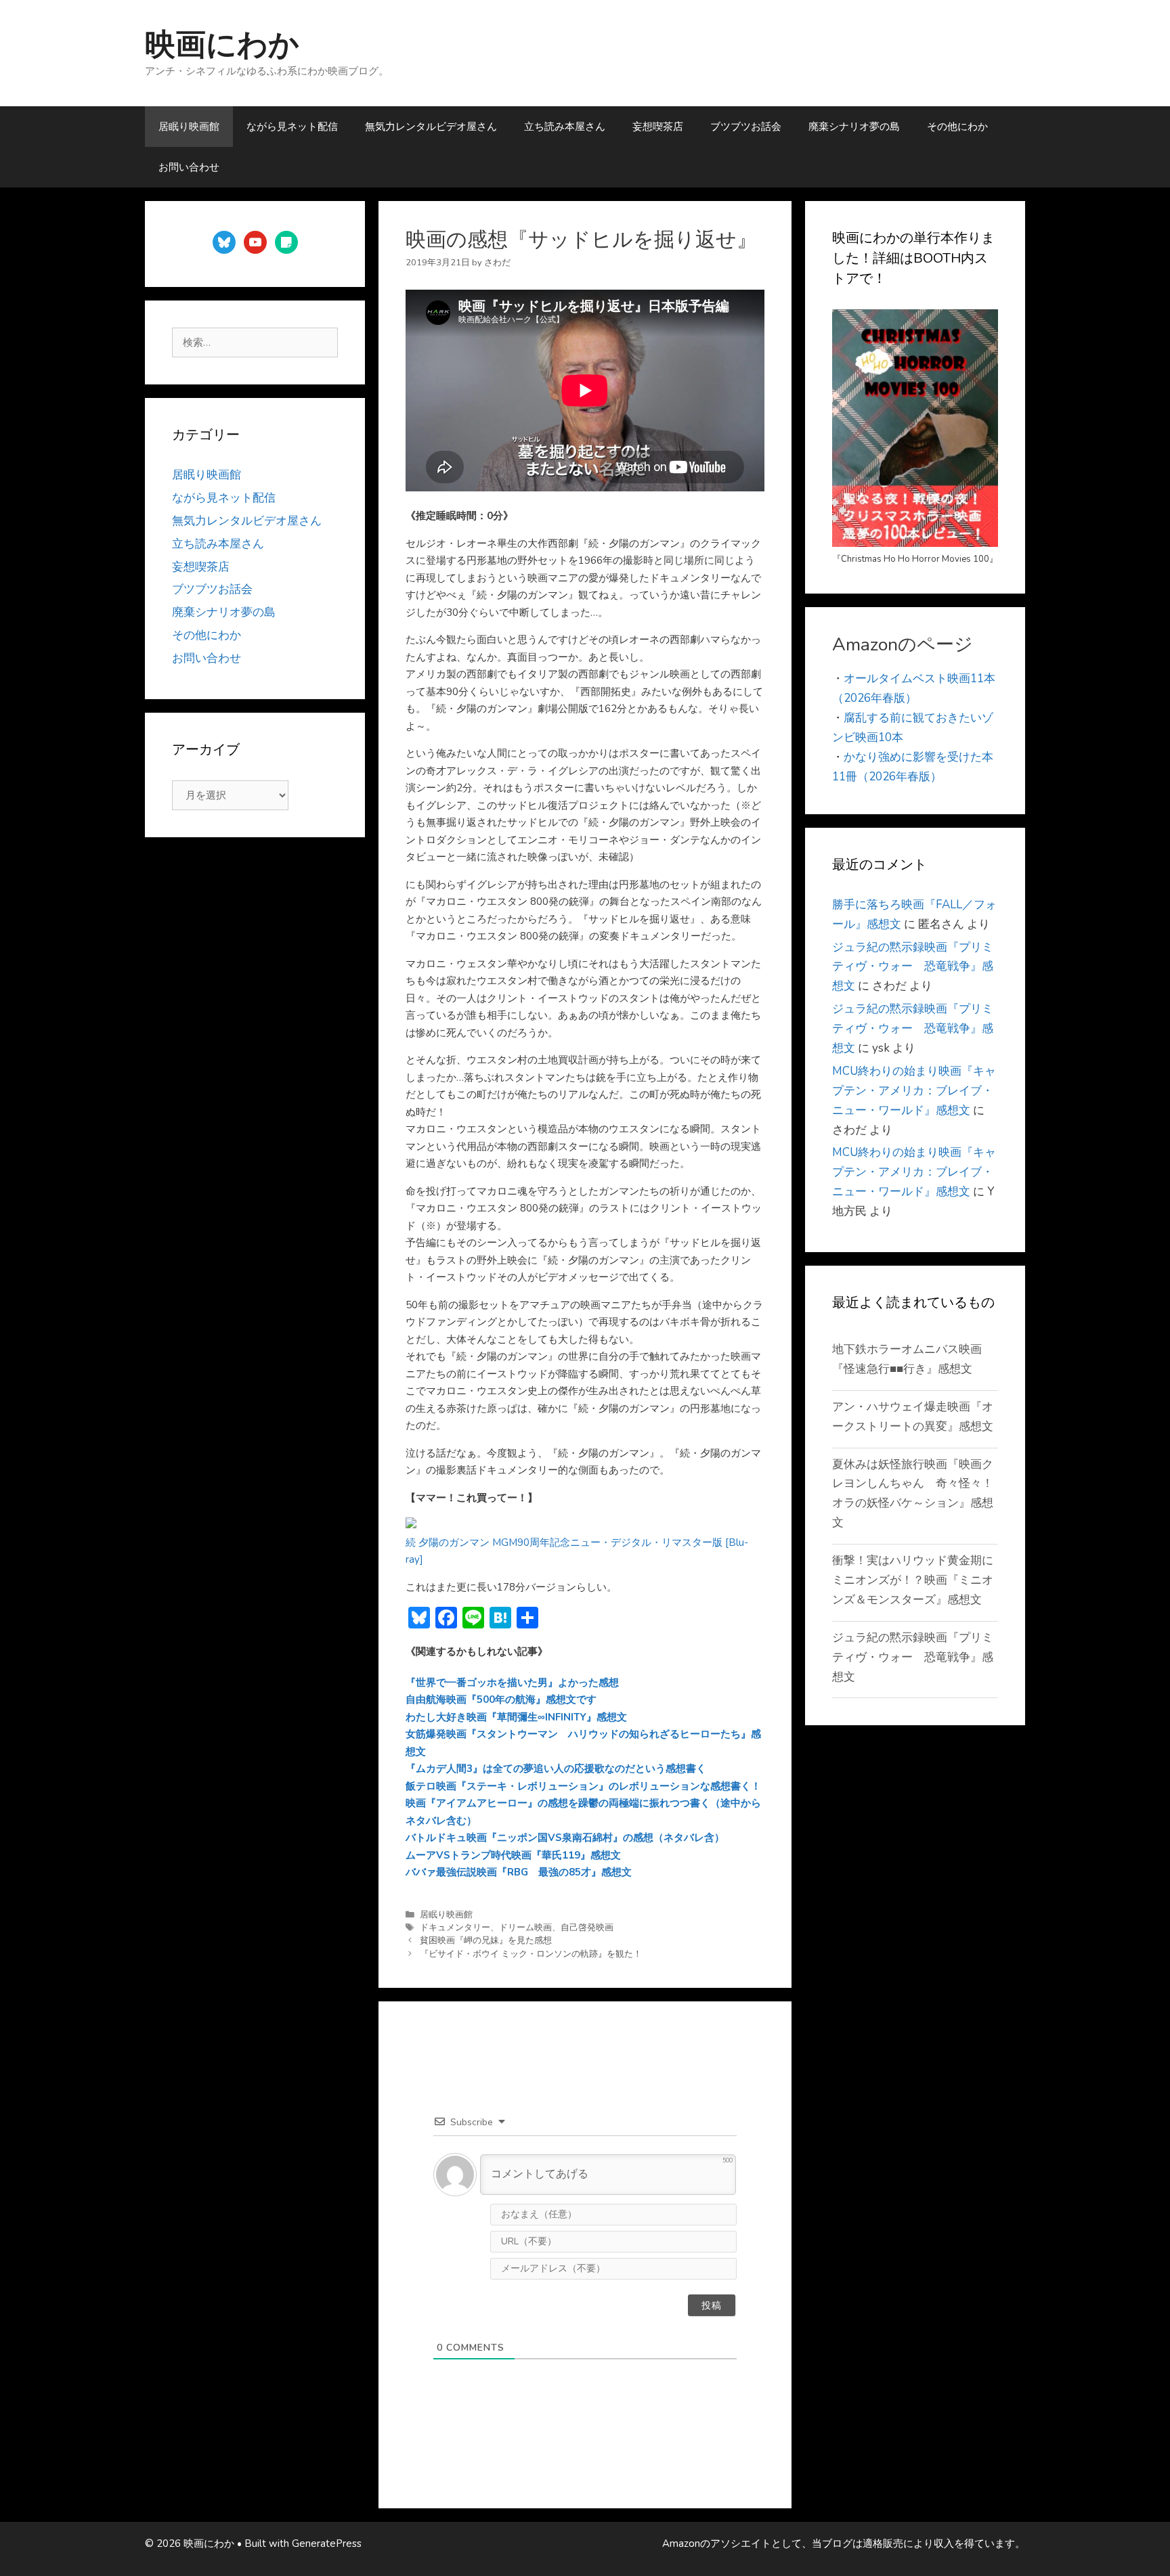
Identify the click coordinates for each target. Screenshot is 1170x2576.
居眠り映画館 (189, 127)
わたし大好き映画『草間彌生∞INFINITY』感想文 (516, 1717)
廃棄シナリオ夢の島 (854, 127)
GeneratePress (327, 2544)
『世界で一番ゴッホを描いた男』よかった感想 (512, 1683)
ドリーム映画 (525, 1928)
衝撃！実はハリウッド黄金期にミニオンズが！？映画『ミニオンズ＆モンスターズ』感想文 (913, 1580)
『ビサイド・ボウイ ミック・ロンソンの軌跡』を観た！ (531, 1954)
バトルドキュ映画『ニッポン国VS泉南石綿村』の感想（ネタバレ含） (565, 1838)
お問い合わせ (189, 167)
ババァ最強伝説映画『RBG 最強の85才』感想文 (519, 1872)
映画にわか (222, 45)
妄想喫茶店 (658, 127)
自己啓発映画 (587, 1928)
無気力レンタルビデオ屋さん (431, 127)
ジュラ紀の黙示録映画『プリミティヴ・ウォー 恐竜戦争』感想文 (913, 967)
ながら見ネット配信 (292, 127)
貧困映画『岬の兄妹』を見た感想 (486, 1940)
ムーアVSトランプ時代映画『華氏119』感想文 (513, 1855)
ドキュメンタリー (455, 1928)
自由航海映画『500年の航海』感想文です (501, 1700)
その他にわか (957, 127)
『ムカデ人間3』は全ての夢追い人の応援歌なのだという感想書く (556, 1769)
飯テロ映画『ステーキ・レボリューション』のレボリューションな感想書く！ (583, 1786)
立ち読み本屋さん (565, 127)
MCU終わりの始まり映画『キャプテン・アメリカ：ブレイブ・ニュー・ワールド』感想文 (914, 1091)
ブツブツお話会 (746, 127)
